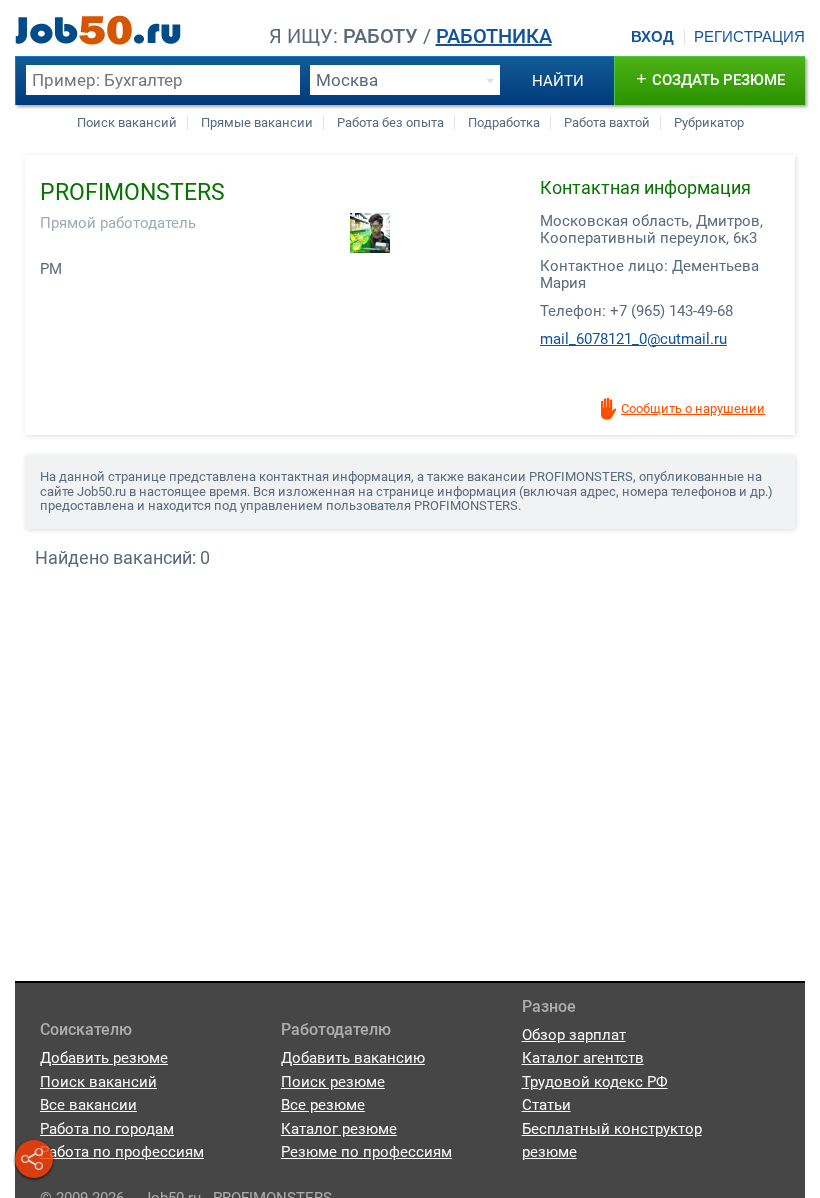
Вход (652, 37)
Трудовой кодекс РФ (595, 1082)
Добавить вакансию (353, 1058)
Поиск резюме (333, 1082)
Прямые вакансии (257, 122)
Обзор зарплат (574, 1035)
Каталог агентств (583, 1058)
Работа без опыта (390, 122)
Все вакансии (88, 1105)
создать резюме (710, 78)
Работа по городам (107, 1129)
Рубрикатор (709, 122)
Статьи (546, 1105)
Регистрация (749, 37)
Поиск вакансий (127, 122)
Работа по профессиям (122, 1152)
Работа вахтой (607, 122)
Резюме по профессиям (366, 1152)
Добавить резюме (104, 1058)
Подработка (504, 122)
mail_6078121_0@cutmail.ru (633, 339)
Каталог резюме (339, 1129)
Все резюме (323, 1105)
